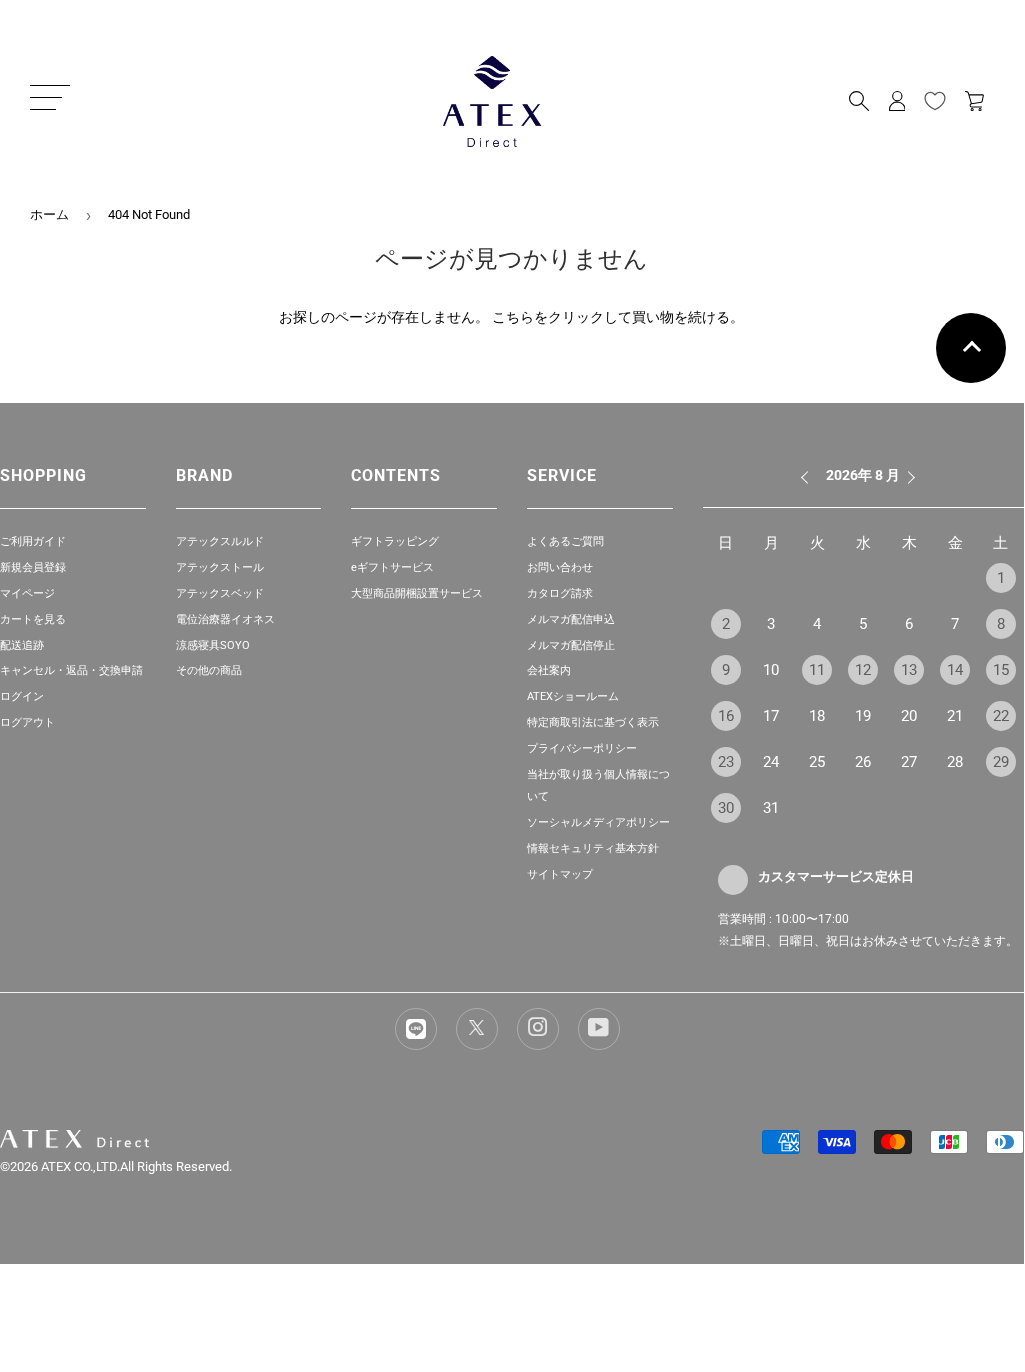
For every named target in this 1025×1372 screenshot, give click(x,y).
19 (863, 716)
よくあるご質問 (565, 541)
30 (726, 808)
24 (771, 762)
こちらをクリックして (562, 317)
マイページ (27, 593)
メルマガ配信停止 (571, 645)
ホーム (49, 214)
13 (909, 670)
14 (955, 670)
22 (1001, 716)
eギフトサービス (392, 567)
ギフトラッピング (395, 541)
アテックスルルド (220, 541)
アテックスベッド (220, 593)
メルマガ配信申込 (571, 619)
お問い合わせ (560, 567)
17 (771, 716)
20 (909, 716)
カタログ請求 (560, 593)
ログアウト (27, 722)
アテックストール (220, 567)
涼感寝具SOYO (213, 645)
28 (955, 762)
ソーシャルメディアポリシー (598, 822)
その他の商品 (209, 670)
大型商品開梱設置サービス (417, 593)
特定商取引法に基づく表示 (593, 722)
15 (1001, 670)
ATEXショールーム (573, 696)
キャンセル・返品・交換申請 (71, 670)
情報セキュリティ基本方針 (593, 848)
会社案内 (549, 670)
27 (909, 762)
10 (771, 670)
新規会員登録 (33, 567)
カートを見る (33, 619)
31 (771, 808)
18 (817, 716)
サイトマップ (560, 874)
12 (863, 670)
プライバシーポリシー (582, 748)
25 (817, 762)
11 (817, 670)
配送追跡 (22, 645)
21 (955, 716)
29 (1001, 762)
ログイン (22, 696)
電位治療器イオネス (225, 619)
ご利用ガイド (33, 541)
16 (726, 716)
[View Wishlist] (935, 101)
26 (863, 762)
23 (726, 762)
